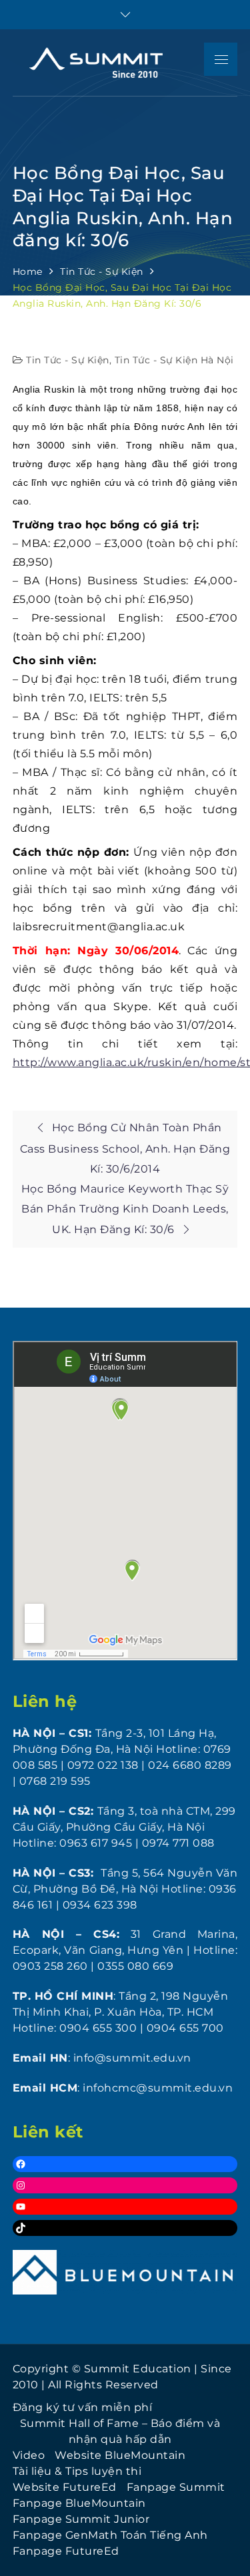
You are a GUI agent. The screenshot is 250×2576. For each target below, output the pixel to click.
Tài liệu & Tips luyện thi (77, 2471)
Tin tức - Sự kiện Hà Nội (174, 360)
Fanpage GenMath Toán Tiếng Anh (110, 2535)
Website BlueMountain (120, 2455)
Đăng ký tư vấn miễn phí (83, 2407)
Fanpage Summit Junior (81, 2519)
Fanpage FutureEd (66, 2551)
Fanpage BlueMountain (79, 2503)
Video (29, 2455)
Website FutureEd (65, 2487)
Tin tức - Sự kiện (68, 360)
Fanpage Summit (176, 2487)
